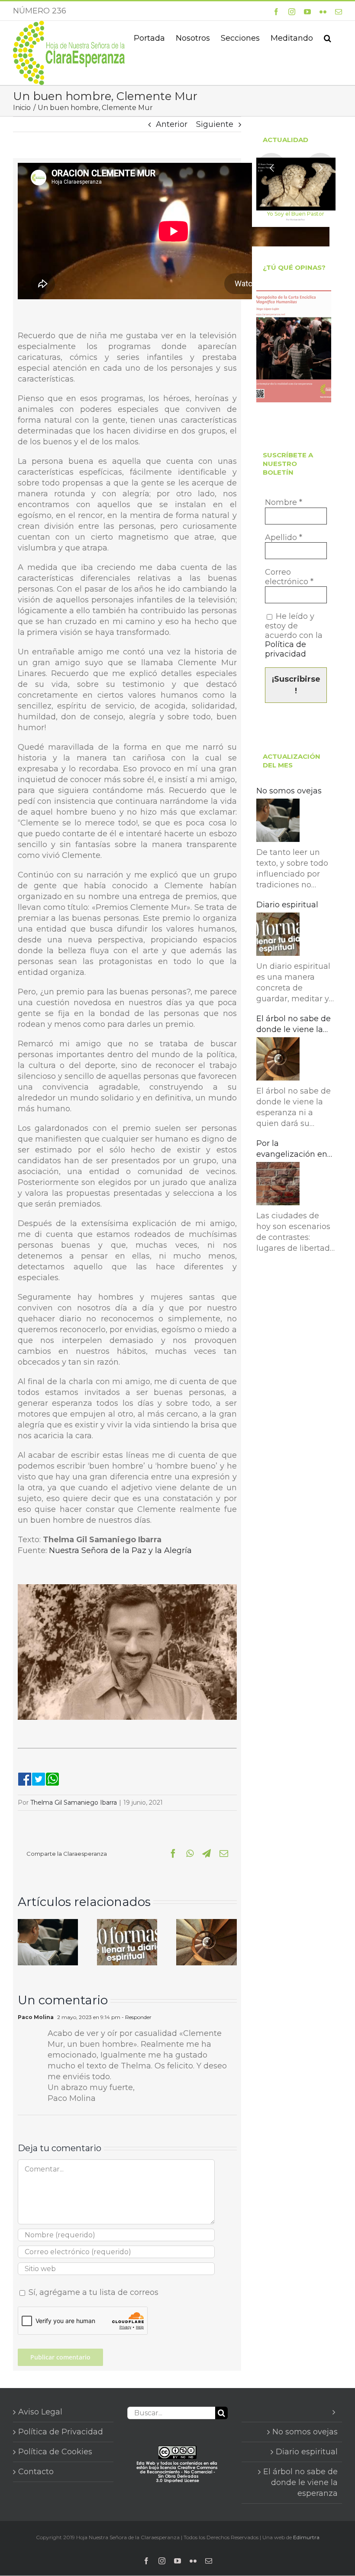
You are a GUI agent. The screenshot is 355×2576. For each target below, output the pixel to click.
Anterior (172, 124)
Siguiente (215, 124)
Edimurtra (306, 2537)
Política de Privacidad (61, 2432)
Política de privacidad (286, 649)
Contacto (36, 2472)
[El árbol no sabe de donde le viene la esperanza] (206, 1924)
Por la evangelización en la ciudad (292, 1149)
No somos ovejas (289, 791)
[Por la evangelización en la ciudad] (278, 1185)
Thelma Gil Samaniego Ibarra (74, 1803)
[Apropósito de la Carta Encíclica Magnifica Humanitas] (294, 346)
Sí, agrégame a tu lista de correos (92, 2292)
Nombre (284, 503)
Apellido (284, 538)
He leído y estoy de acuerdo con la (294, 635)
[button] (328, 37)
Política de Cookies (55, 2452)
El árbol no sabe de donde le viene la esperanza (294, 1024)
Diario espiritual (287, 905)
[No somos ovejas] (48, 1924)
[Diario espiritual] (127, 1924)
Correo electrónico (289, 577)
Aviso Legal (40, 2412)
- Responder (136, 2017)
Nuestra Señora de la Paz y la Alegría (120, 1550)
